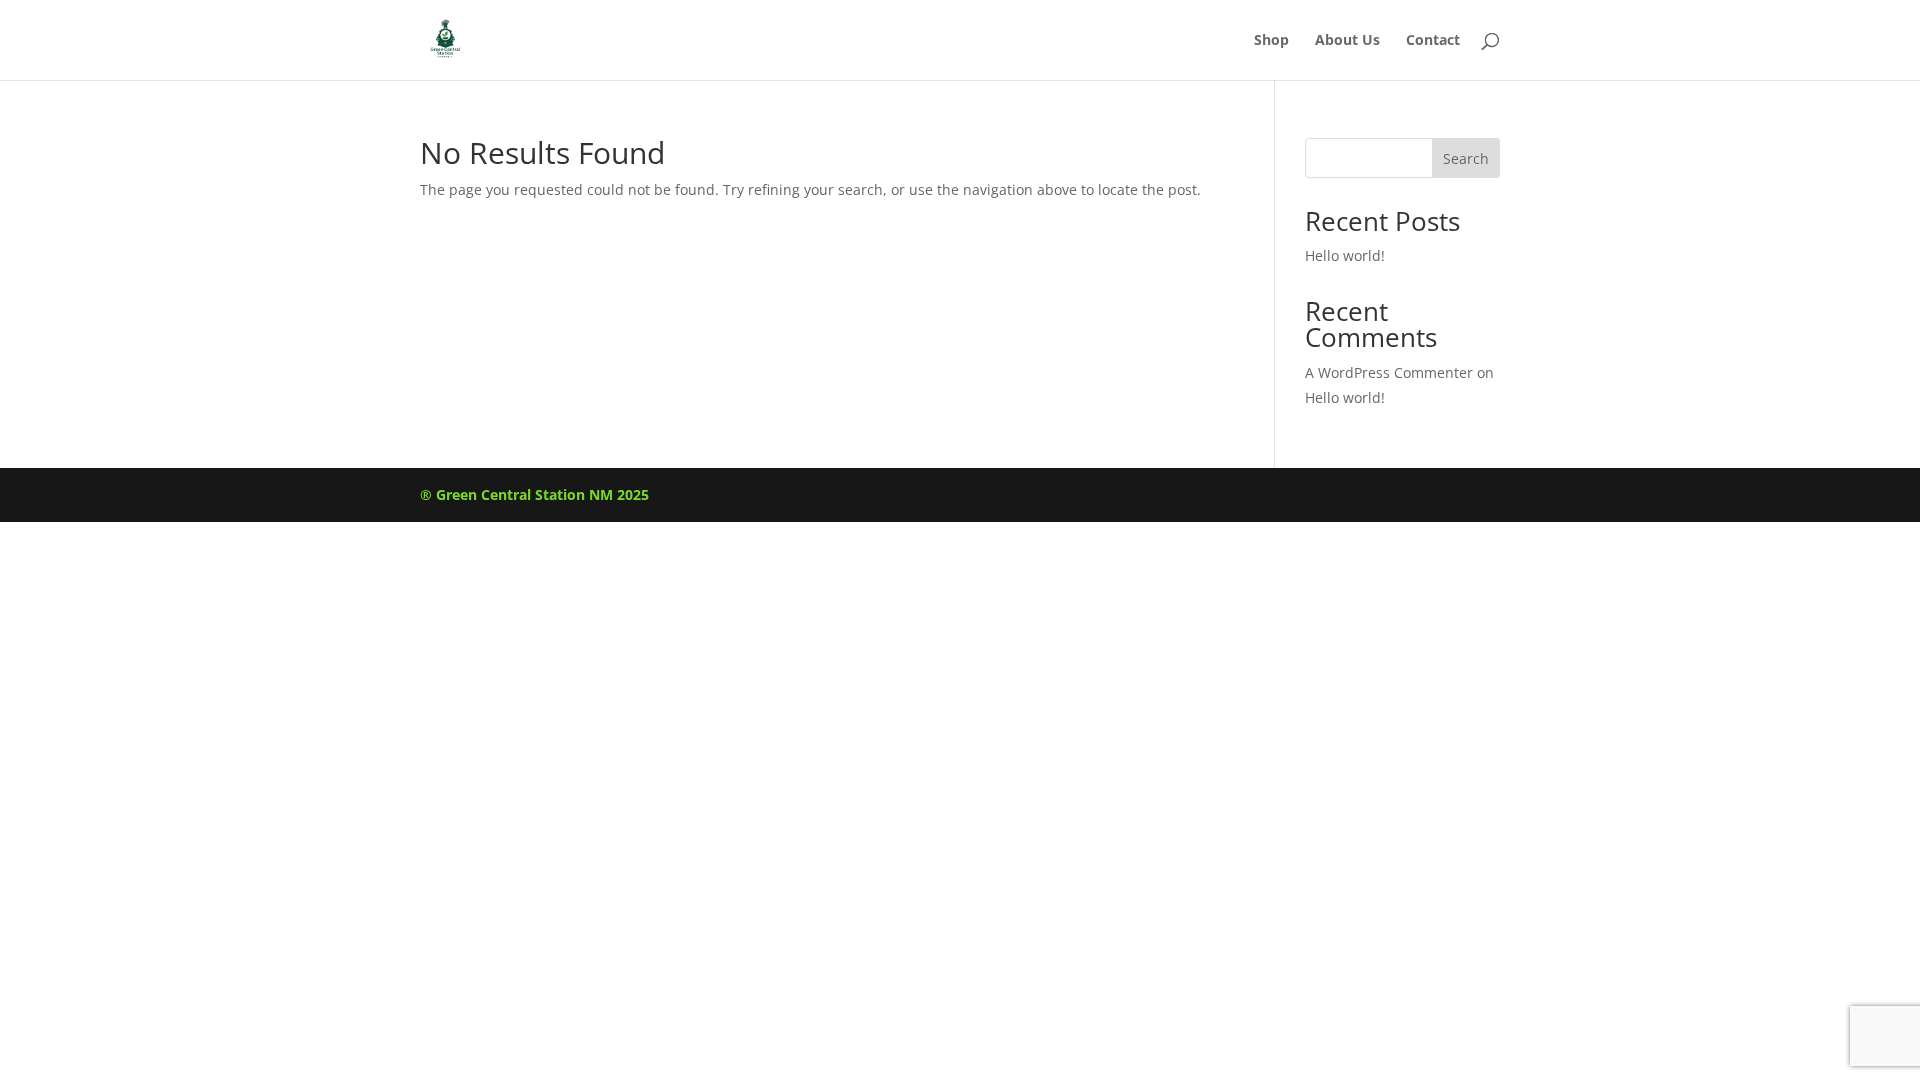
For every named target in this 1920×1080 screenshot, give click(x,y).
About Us (1347, 41)
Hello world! (1345, 255)
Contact (1433, 41)
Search (1466, 158)
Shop (1271, 41)
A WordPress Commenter (1389, 372)
